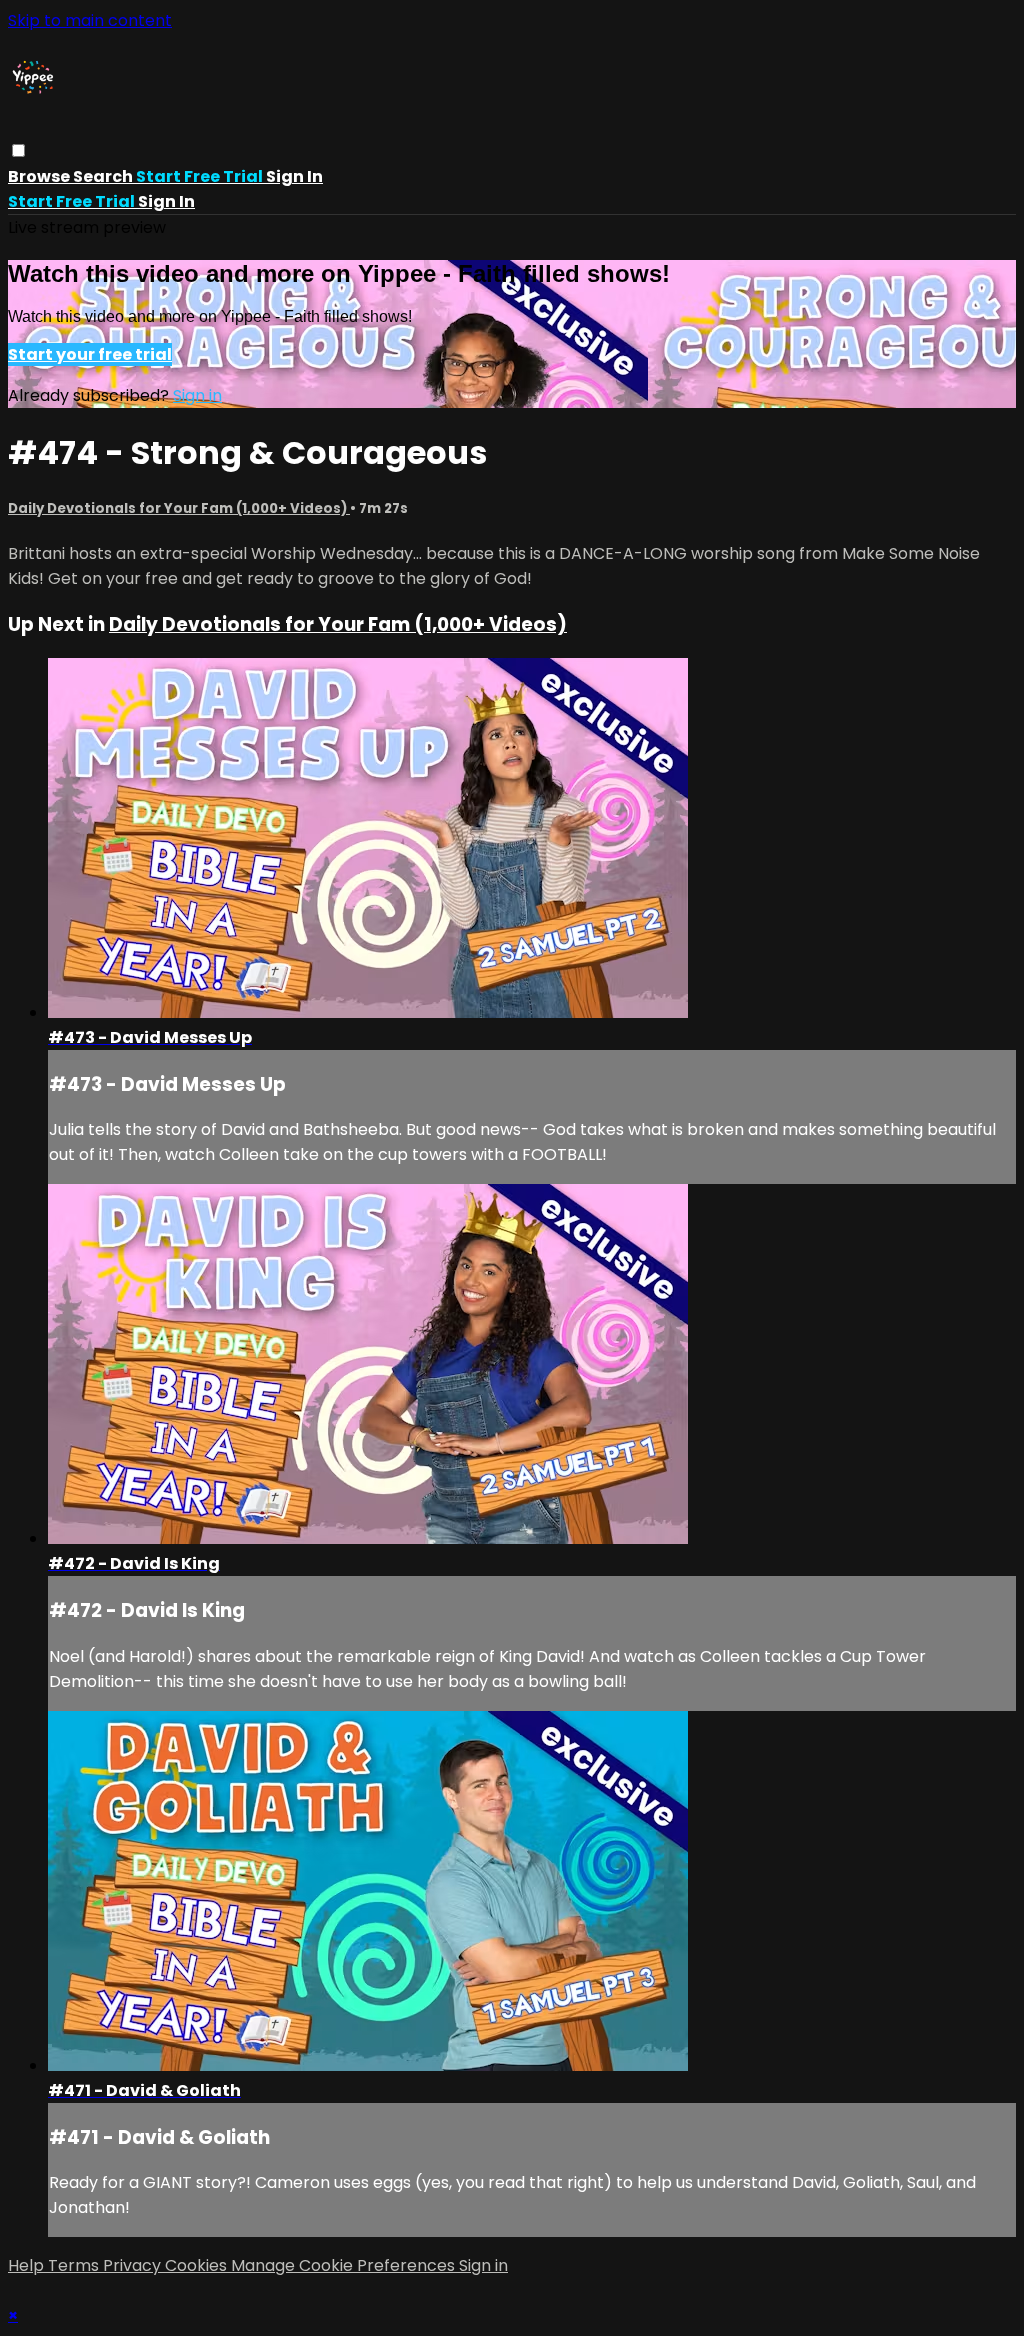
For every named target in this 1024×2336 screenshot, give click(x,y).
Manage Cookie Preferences (345, 2265)
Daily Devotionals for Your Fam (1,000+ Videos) (179, 508)
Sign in (294, 176)
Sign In (166, 201)
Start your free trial (90, 354)
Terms (75, 2265)
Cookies (198, 2265)
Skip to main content (90, 20)
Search (104, 176)
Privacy (134, 2265)
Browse (40, 176)
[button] (18, 150)
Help (28, 2265)
